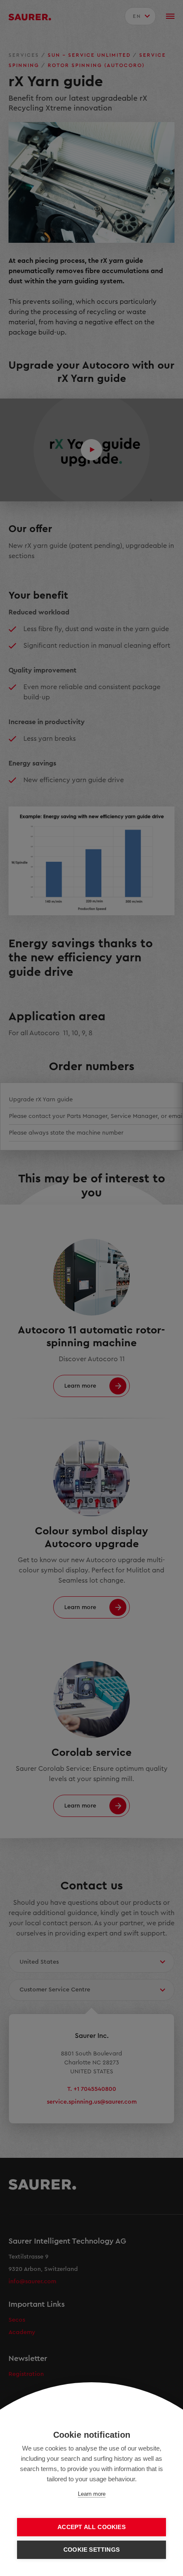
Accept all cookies (91, 2527)
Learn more (92, 2494)
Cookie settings (91, 2550)
